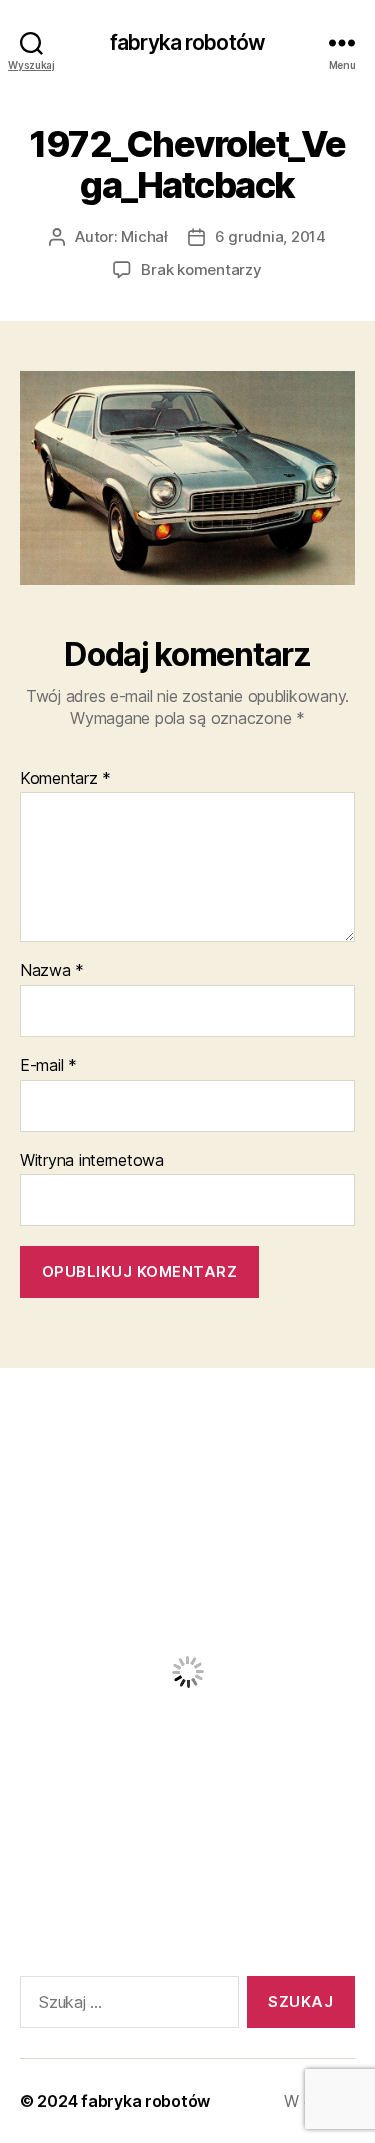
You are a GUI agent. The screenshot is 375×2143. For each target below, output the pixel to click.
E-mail (48, 1066)
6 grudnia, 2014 (270, 236)
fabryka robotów (187, 42)
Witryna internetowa (92, 1161)
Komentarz (65, 779)
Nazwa (52, 971)
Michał (144, 236)
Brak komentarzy (201, 269)
